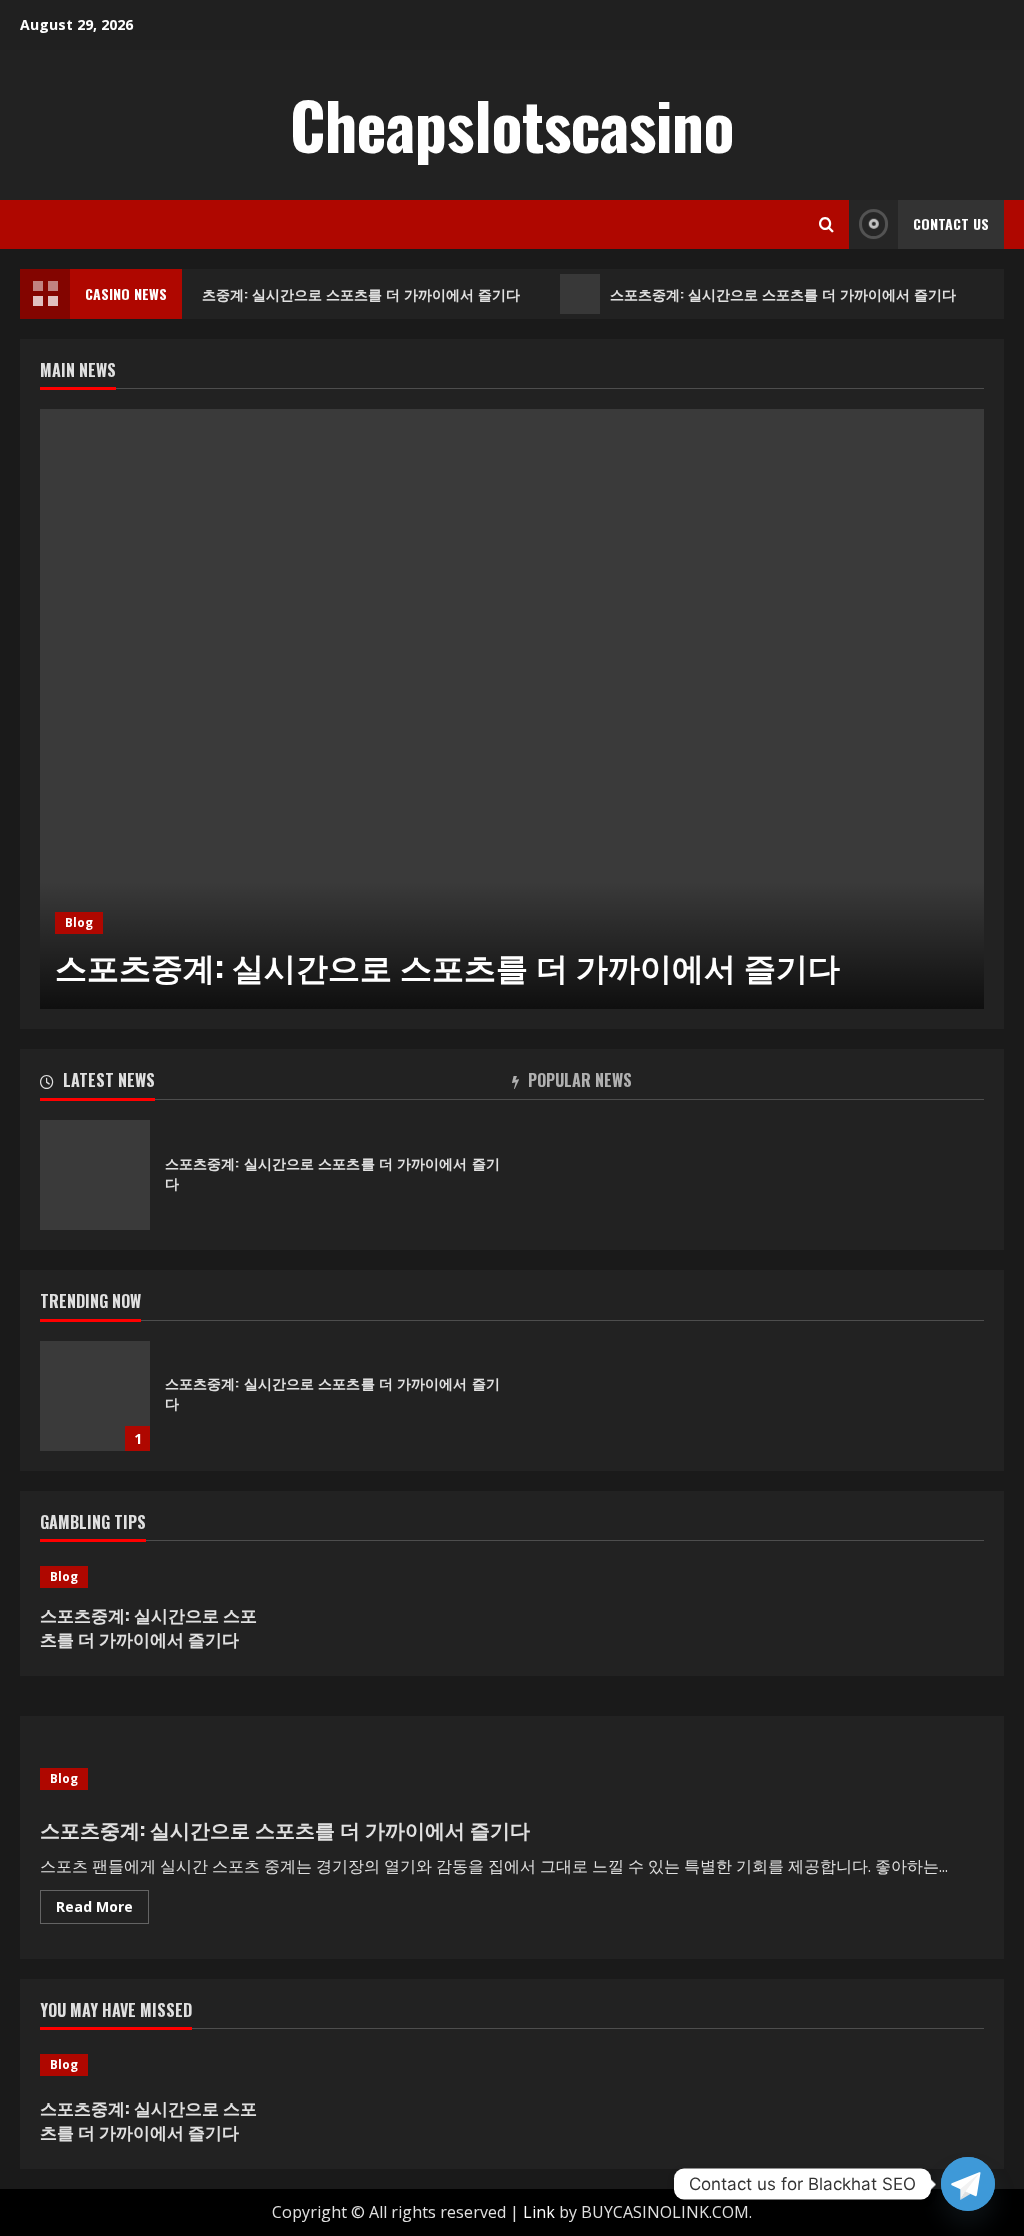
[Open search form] (826, 224)
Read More (102, 1910)
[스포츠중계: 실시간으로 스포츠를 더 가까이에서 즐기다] (512, 709)
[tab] (276, 1084)
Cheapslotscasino (512, 124)
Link (539, 2212)
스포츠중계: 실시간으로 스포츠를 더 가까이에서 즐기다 (342, 293)
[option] (512, 709)
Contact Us (951, 223)
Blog (79, 922)
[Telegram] (968, 2184)
